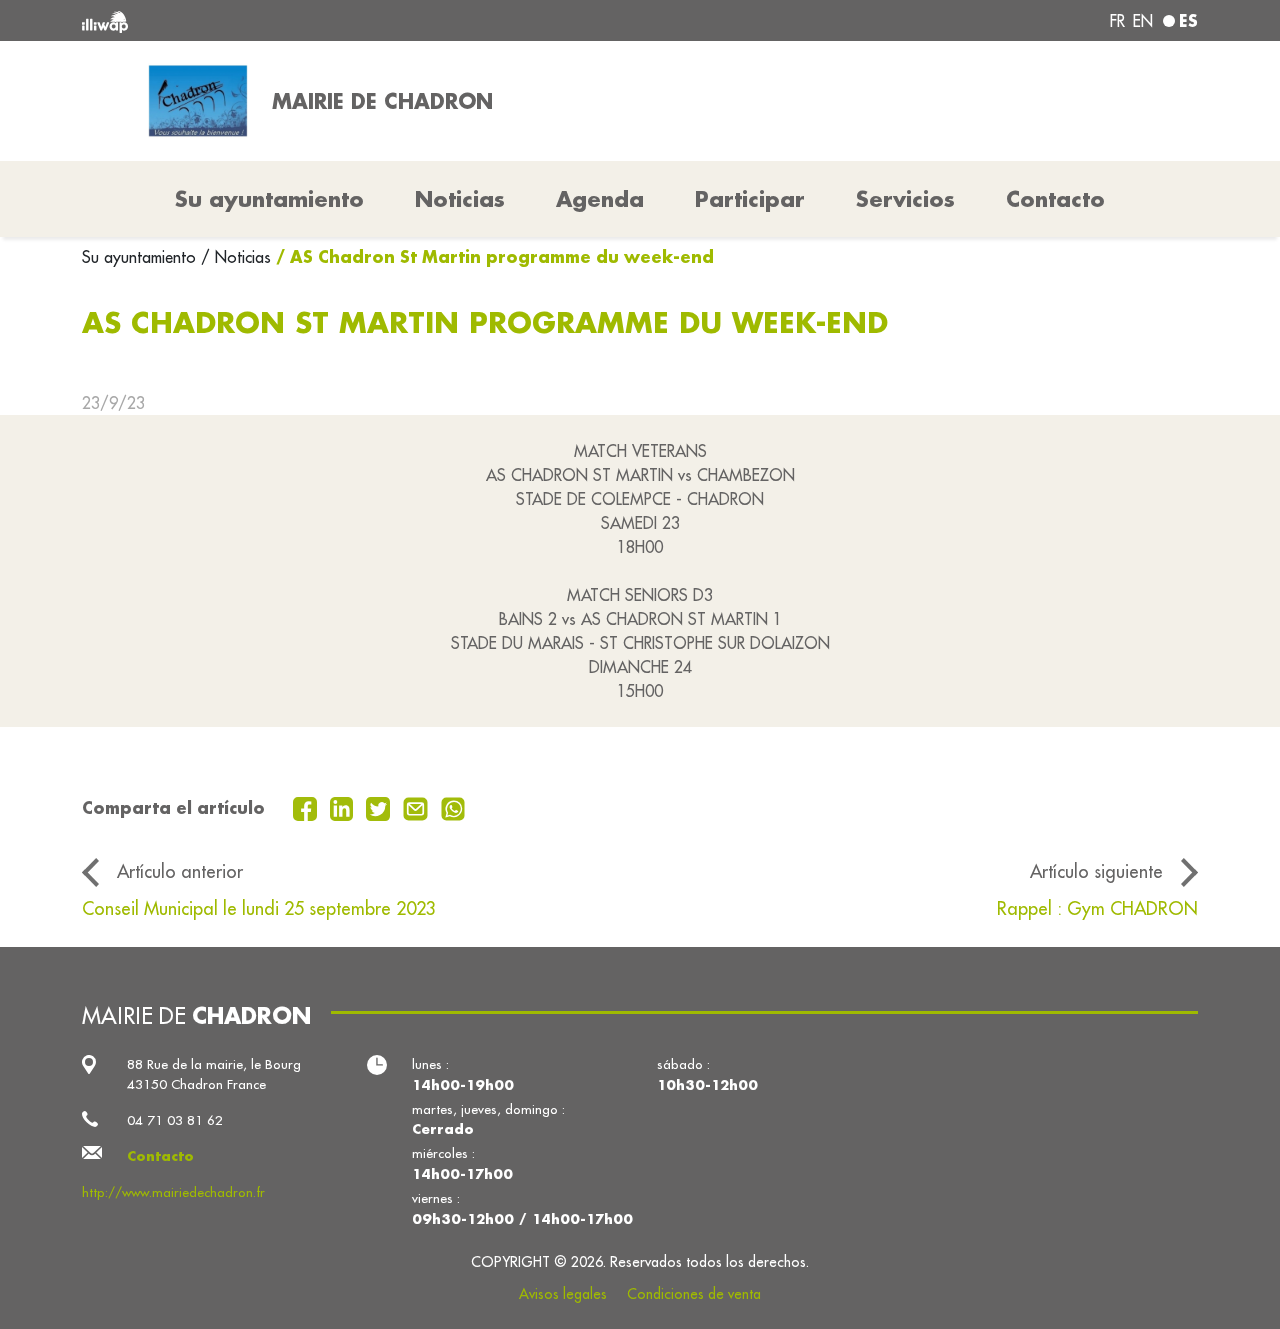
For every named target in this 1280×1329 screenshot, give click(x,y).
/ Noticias (236, 257)
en (1143, 21)
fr (1117, 21)
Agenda (600, 199)
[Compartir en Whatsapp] (453, 807)
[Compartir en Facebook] (307, 807)
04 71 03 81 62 (175, 1120)
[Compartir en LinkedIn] (344, 807)
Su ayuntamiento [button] (269, 199)
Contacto (1055, 199)
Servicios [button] (905, 199)
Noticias (460, 199)
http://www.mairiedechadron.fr (173, 1192)
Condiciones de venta (694, 1294)
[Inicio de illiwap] (307, 20)
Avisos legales (563, 1294)
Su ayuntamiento (141, 257)
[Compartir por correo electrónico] (418, 807)
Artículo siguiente (1096, 871)
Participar (750, 199)
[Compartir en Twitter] (380, 807)
